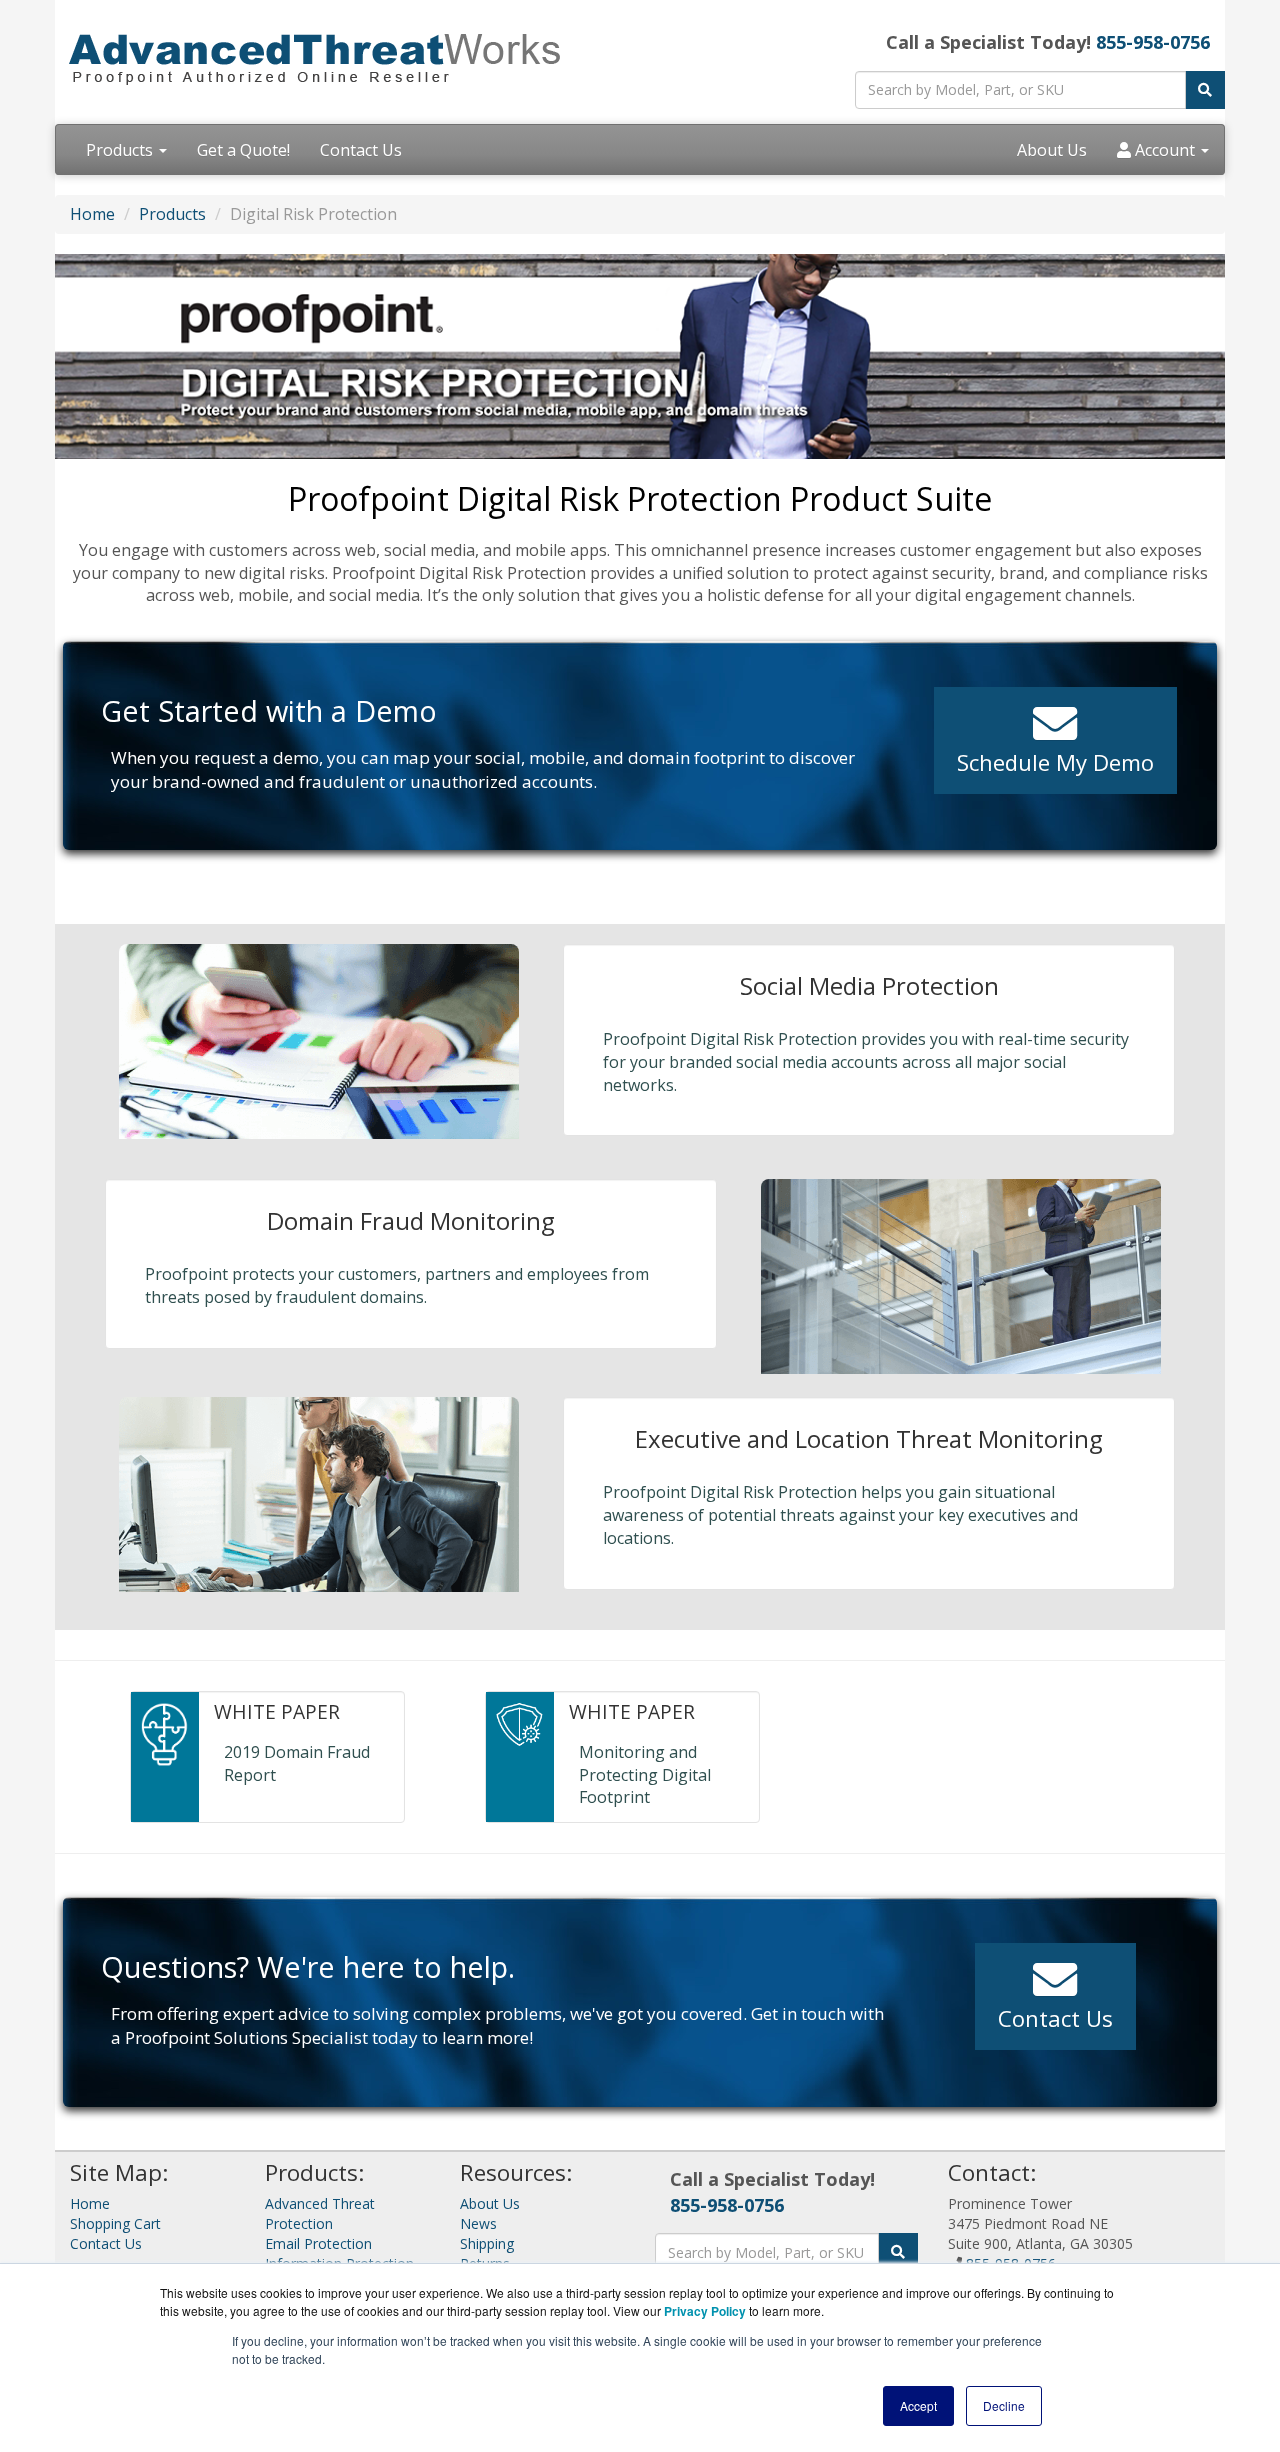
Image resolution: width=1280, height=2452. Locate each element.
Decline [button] (1004, 2405)
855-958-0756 (1153, 42)
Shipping (487, 2243)
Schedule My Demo (1055, 762)
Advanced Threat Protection (320, 2213)
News (478, 2223)
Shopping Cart (115, 2223)
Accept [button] (918, 2405)
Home (92, 214)
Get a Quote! (243, 150)
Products (121, 150)
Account (1165, 150)
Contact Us (361, 150)
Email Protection (318, 2243)
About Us (1052, 150)
